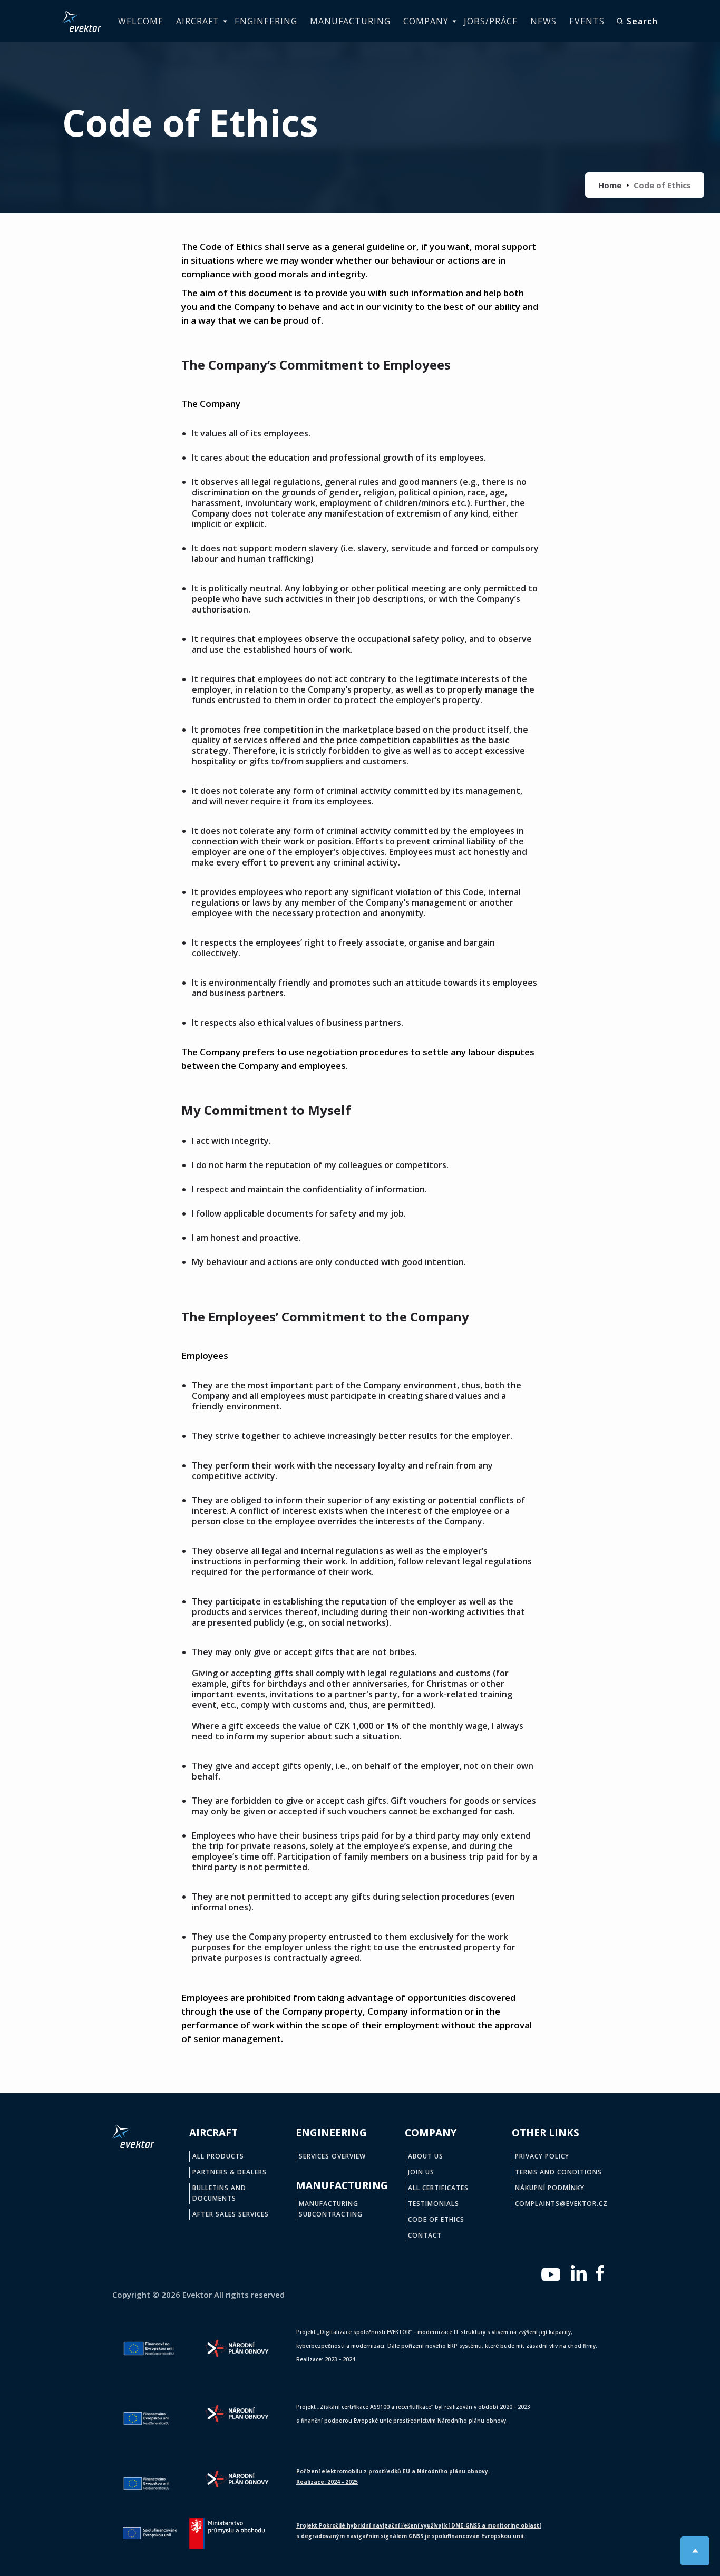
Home (610, 185)
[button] (199, 21)
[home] (82, 21)
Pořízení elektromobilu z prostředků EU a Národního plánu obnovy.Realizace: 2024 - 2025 (393, 2476)
